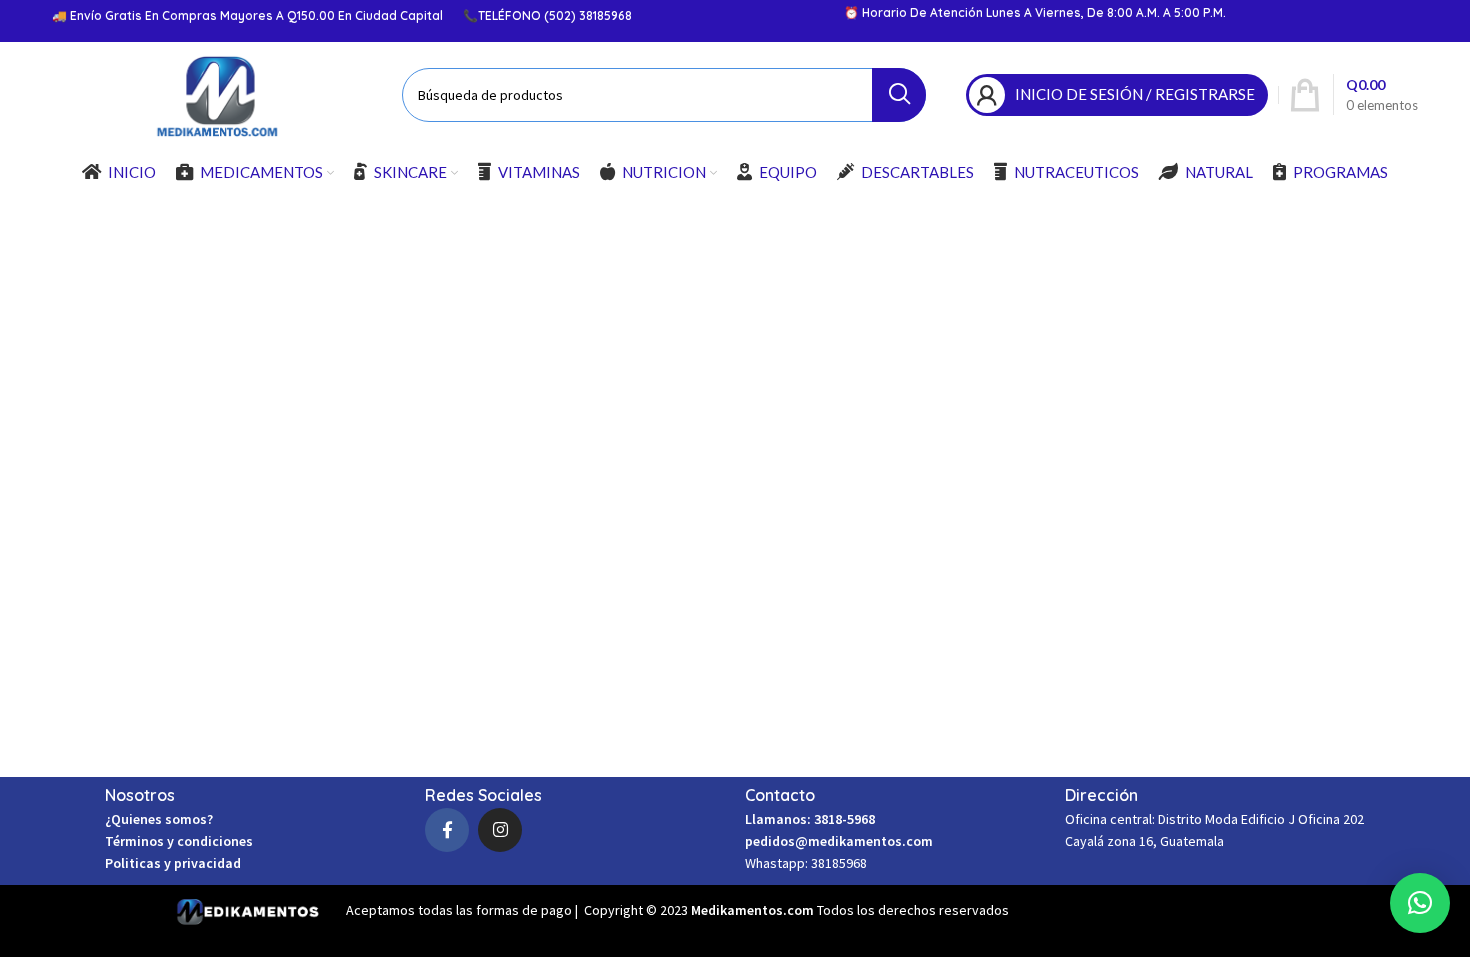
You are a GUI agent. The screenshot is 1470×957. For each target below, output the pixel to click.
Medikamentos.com (754, 910)
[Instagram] (500, 830)
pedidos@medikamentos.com (839, 841)
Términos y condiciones (179, 841)
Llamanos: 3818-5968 (810, 819)
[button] (1420, 903)
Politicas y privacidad (173, 863)
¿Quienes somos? (159, 819)
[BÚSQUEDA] (899, 95)
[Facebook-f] (447, 830)
